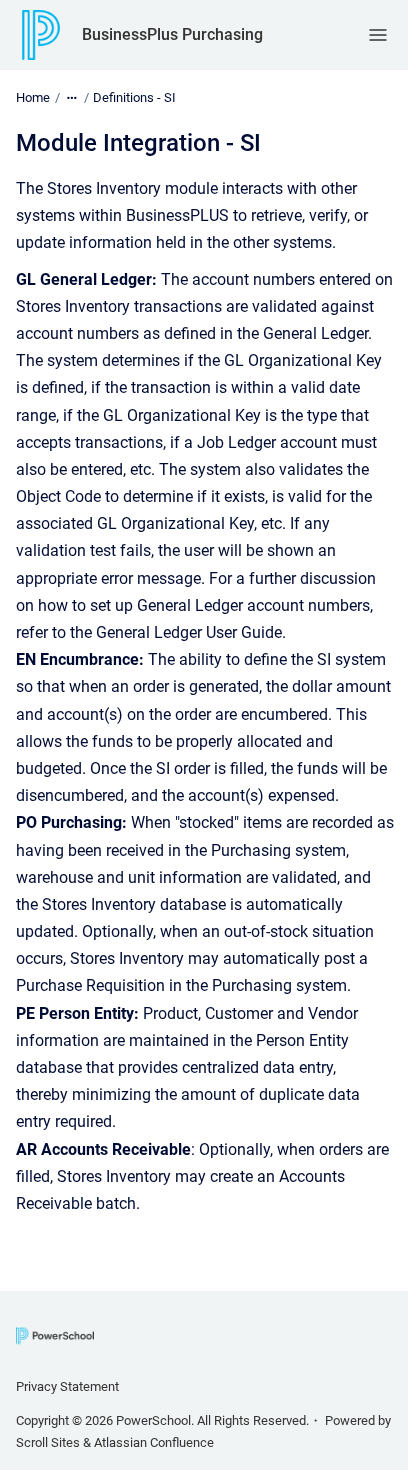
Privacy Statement (67, 1386)
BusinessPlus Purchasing (172, 34)
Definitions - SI (134, 97)
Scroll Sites (48, 1442)
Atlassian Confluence (154, 1442)
